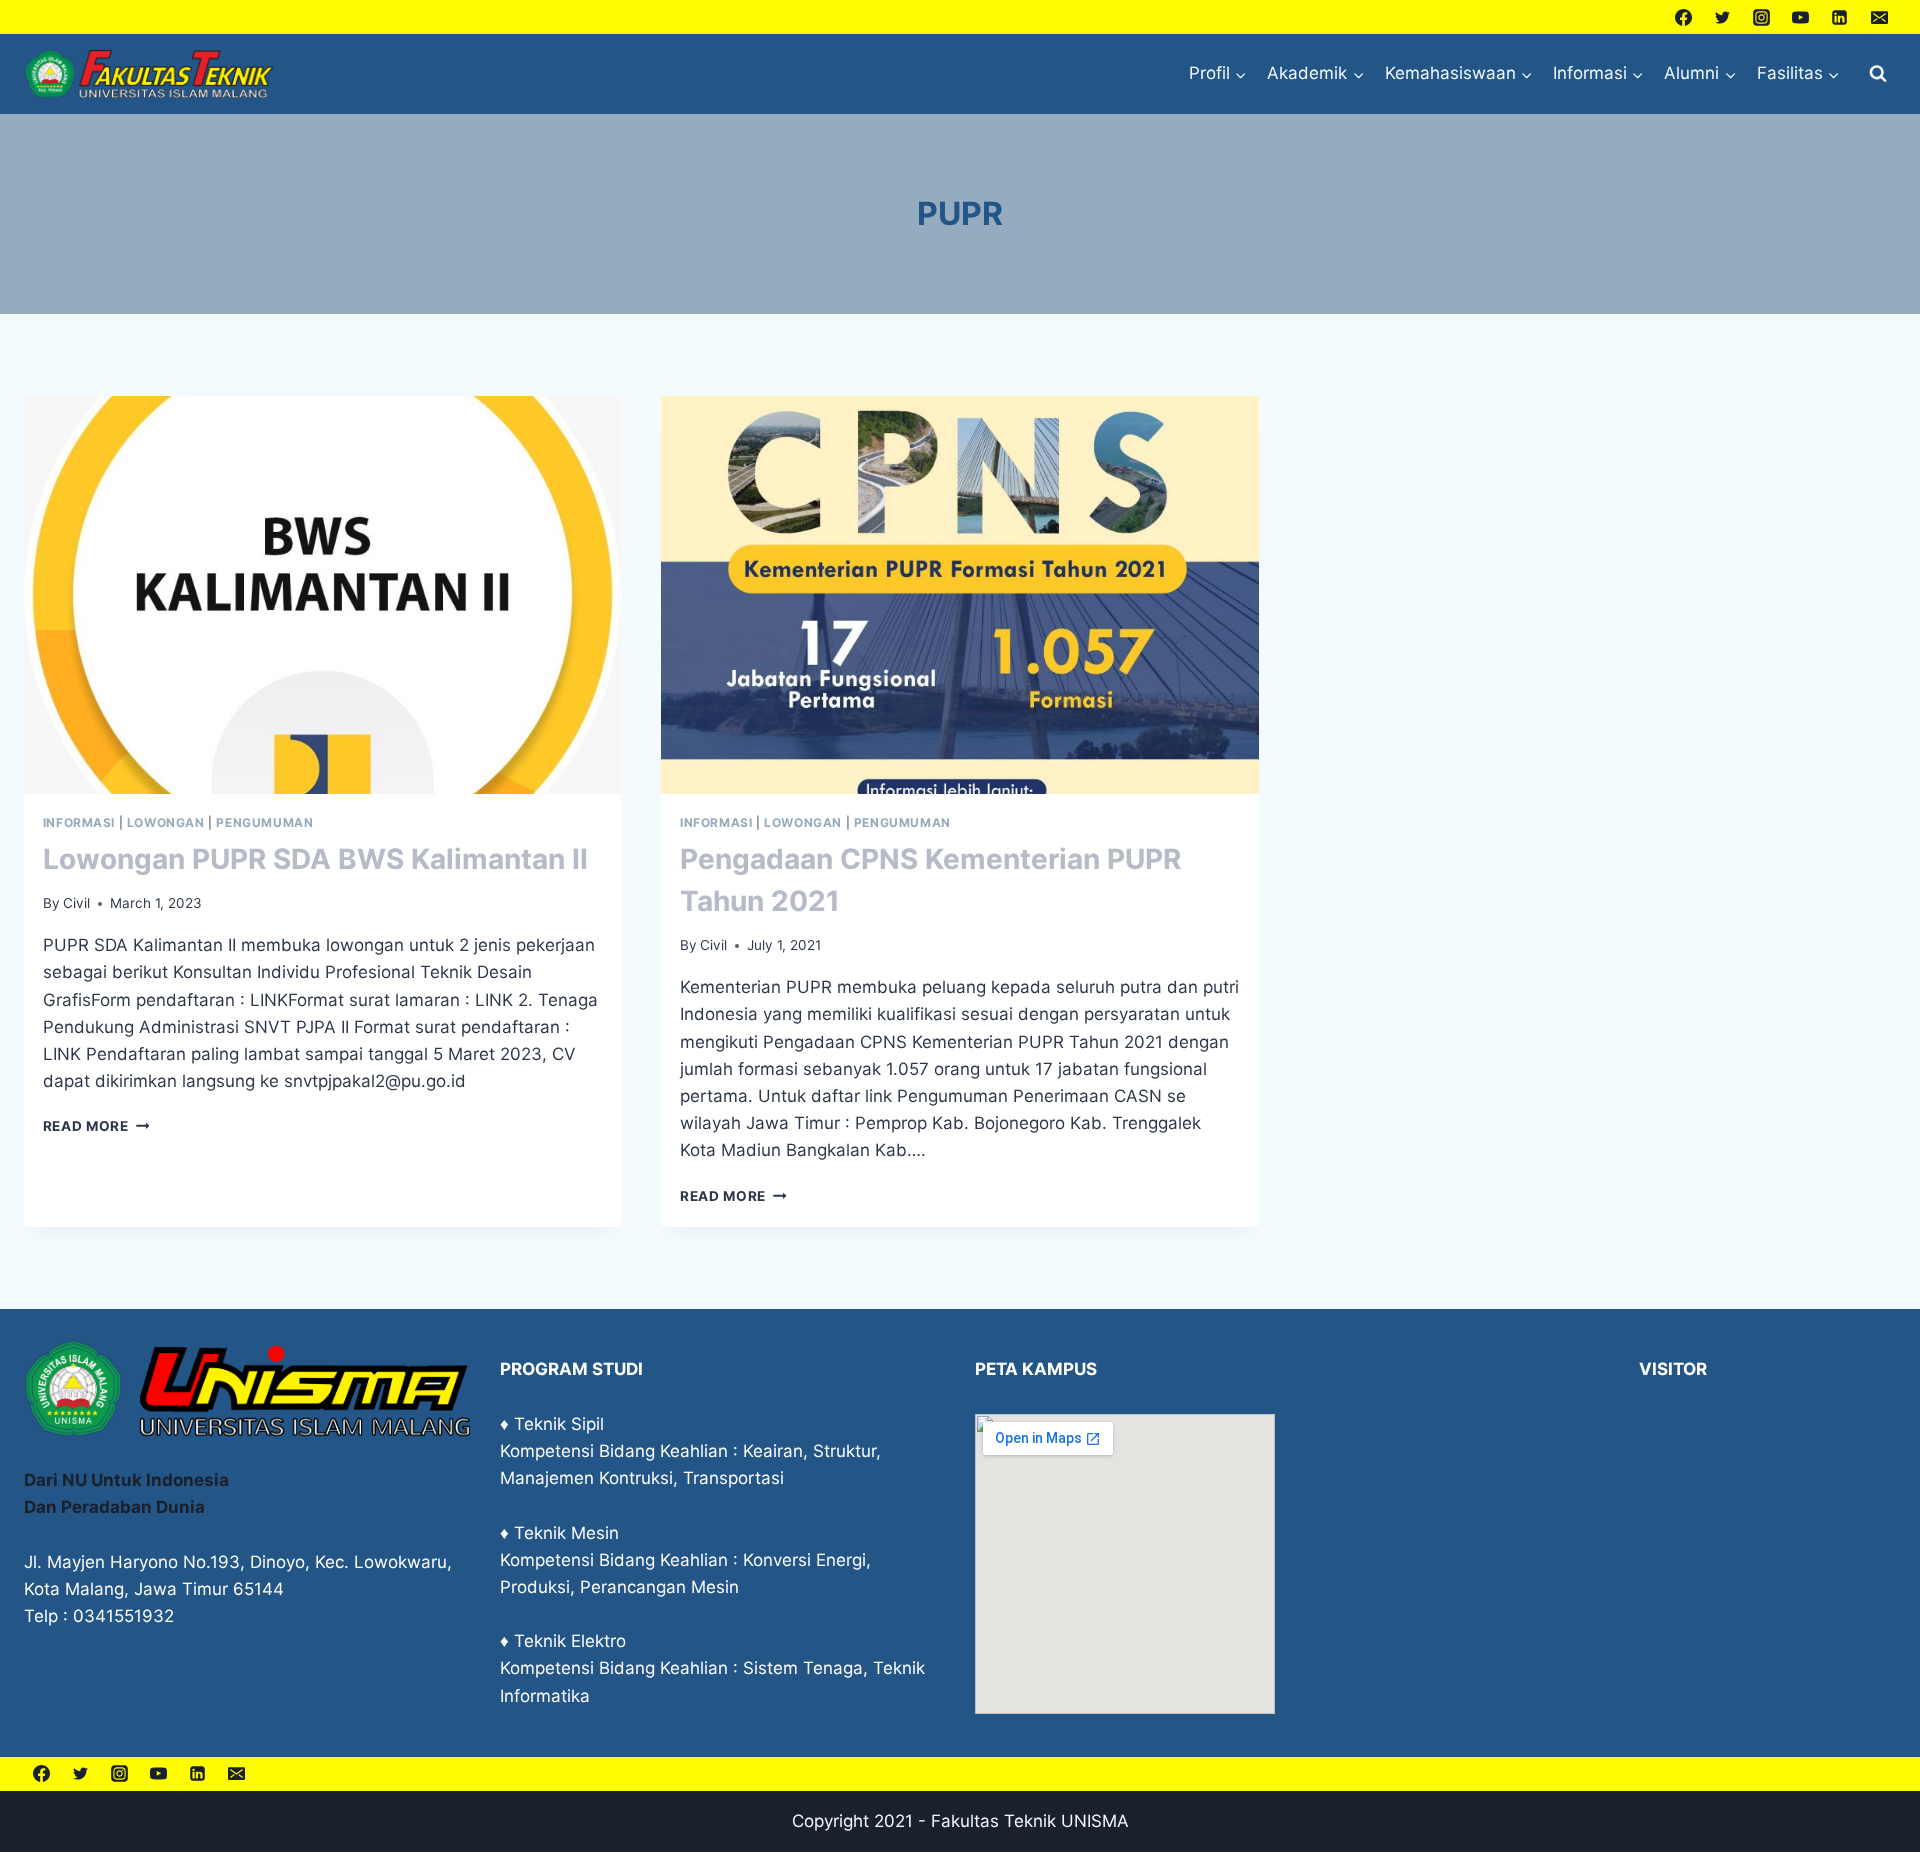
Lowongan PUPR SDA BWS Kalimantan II (315, 859)
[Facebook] (1684, 17)
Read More (96, 1126)
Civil (76, 903)
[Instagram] (1762, 17)
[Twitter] (1723, 17)
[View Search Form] (1878, 74)
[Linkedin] (1840, 17)
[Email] (1879, 17)
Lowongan (166, 822)
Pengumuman (264, 822)
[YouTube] (1801, 17)
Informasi (79, 822)
